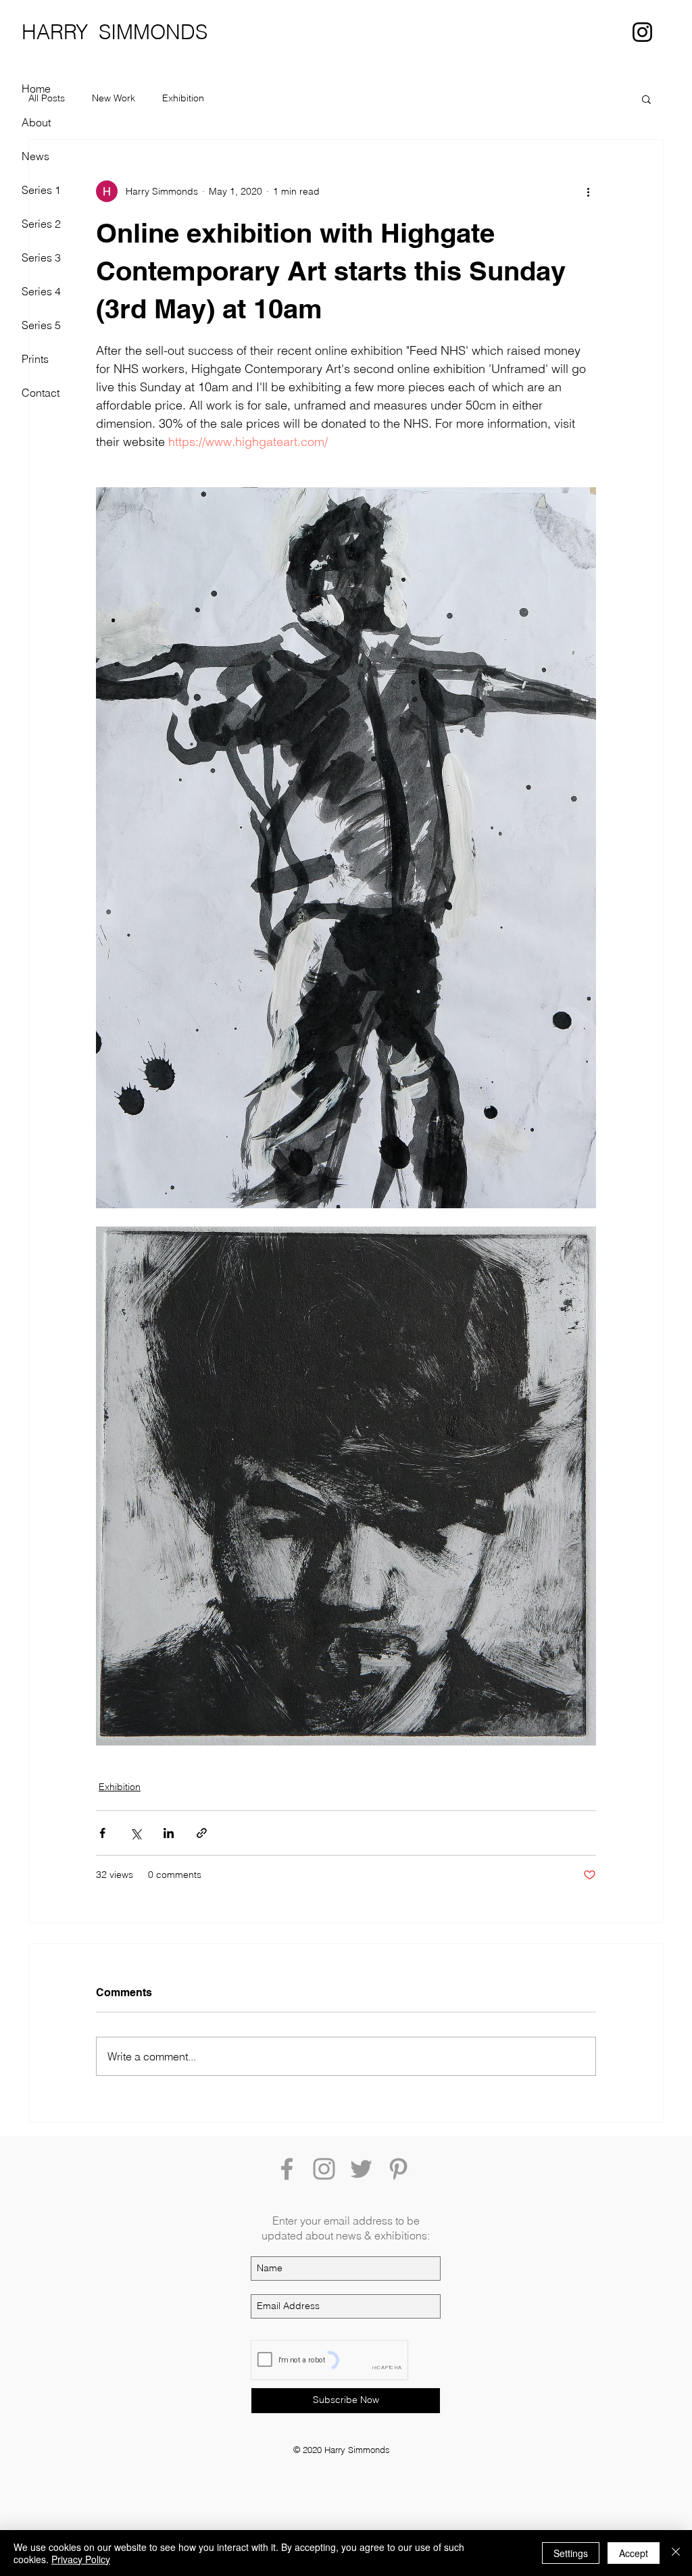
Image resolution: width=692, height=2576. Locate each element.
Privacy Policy (81, 2559)
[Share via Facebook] (102, 1833)
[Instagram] (642, 32)
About (36, 122)
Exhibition (183, 98)
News (35, 156)
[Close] (676, 2553)
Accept (634, 2553)
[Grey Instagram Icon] (324, 2169)
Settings (571, 2553)
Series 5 (41, 325)
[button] (646, 99)
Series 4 (41, 291)
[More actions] (588, 191)
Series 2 (41, 224)
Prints (35, 359)
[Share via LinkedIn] (169, 1833)
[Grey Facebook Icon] (287, 2169)
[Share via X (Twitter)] (135, 1833)
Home (36, 89)
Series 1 (41, 190)
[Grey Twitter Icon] (361, 2169)
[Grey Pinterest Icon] (398, 2169)
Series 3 (41, 257)
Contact (41, 393)
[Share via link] (202, 1833)
